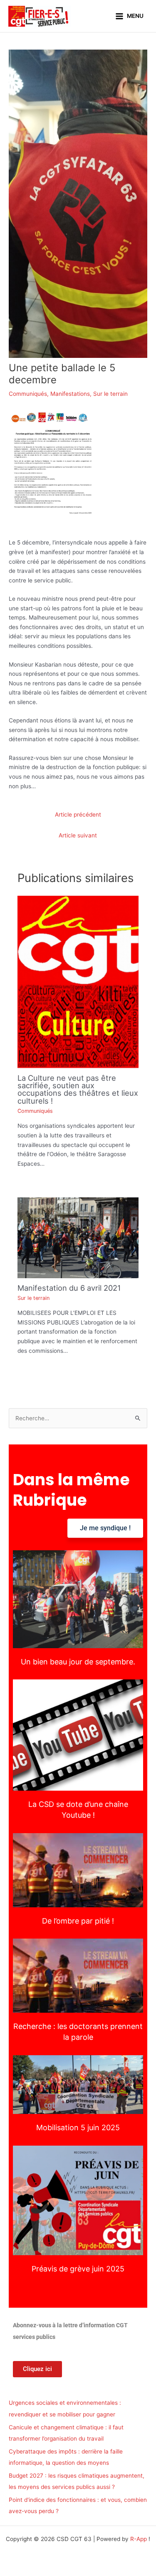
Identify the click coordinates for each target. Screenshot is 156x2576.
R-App (139, 2539)
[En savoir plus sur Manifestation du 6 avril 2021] (78, 1237)
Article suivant (78, 835)
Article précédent (78, 815)
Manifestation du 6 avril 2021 (69, 1288)
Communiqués (28, 394)
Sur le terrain (110, 394)
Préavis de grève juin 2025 (78, 2200)
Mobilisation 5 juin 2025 (78, 2085)
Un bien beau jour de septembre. (78, 1599)
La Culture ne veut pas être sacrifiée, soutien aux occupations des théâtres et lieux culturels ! (78, 1089)
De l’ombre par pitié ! (78, 1870)
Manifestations (70, 394)
